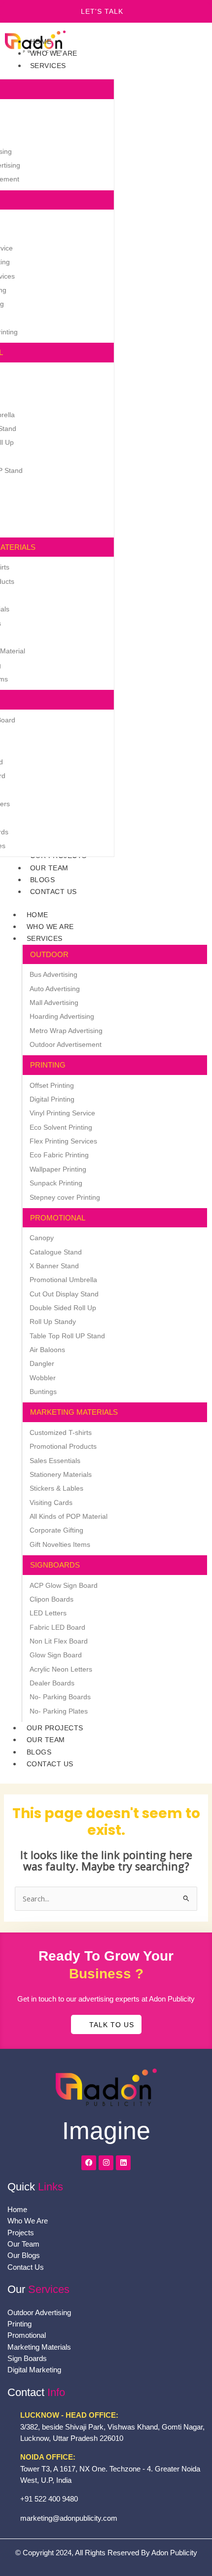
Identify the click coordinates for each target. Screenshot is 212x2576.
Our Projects (55, 1728)
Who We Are (50, 927)
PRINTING (48, 1065)
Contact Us (50, 1764)
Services (45, 938)
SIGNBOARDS (55, 1565)
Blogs (39, 1752)
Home (37, 915)
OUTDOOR (49, 954)
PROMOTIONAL (58, 1218)
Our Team (46, 1740)
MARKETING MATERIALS (74, 1412)
